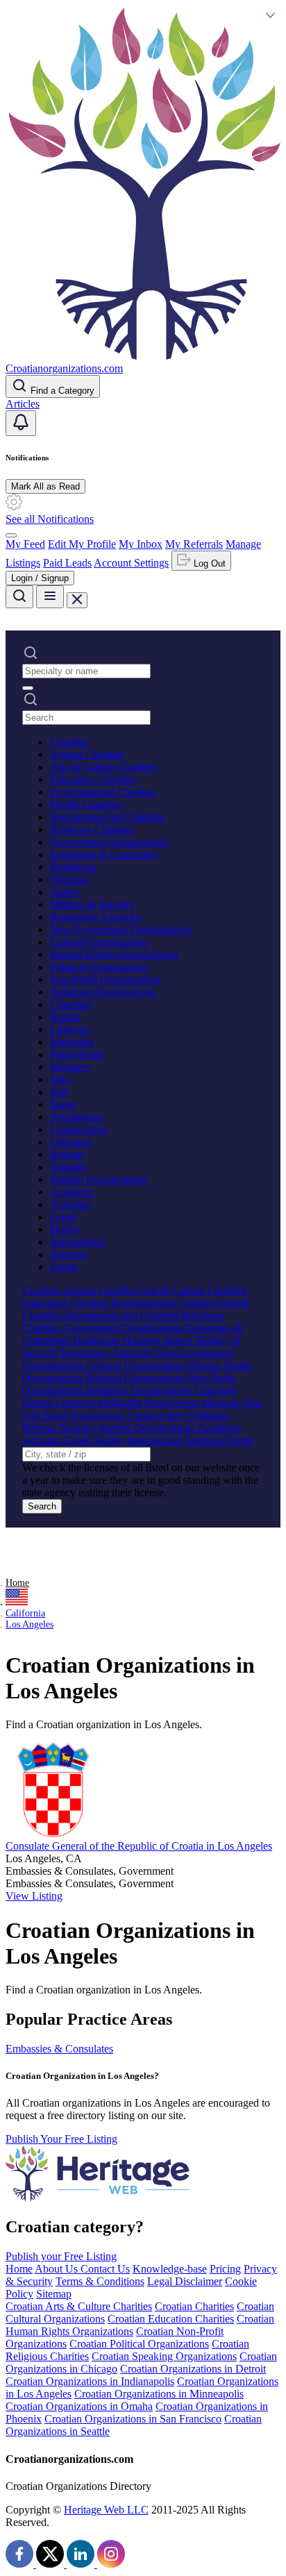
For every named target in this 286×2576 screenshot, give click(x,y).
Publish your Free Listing (61, 2256)
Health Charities (85, 804)
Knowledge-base (170, 2269)
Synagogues (77, 1117)
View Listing (34, 1896)
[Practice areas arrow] (28, 688)
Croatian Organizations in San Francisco (133, 2419)
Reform (67, 1154)
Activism (70, 1204)
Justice (65, 892)
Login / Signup (40, 578)
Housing (69, 879)
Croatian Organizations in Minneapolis (159, 2394)
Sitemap (54, 2294)
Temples (68, 1167)
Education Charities (93, 779)
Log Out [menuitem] (208, 563)
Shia (60, 1079)
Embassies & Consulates (104, 854)
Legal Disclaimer (185, 2281)
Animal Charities (87, 754)
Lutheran (70, 1029)
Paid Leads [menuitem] (67, 563)
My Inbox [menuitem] (141, 544)
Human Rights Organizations (114, 954)
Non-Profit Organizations (106, 979)
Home (17, 1583)
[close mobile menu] (77, 600)
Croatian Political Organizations (139, 2344)
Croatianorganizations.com (64, 368)
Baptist (65, 1017)
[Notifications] (21, 423)
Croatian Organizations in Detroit (193, 2369)
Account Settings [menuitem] (131, 563)
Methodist (72, 1042)
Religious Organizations (103, 992)
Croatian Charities (194, 2306)
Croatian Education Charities (171, 2319)
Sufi (59, 1092)
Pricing (225, 2269)
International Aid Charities (108, 817)
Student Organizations (99, 1179)
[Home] (143, 356)
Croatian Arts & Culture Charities (79, 2306)
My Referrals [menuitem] (194, 544)
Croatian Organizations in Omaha (79, 2406)
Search (42, 1506)
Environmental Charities (103, 792)
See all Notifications (50, 519)
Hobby (65, 1229)
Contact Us (105, 2269)
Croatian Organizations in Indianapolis (90, 2381)
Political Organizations (100, 967)
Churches (71, 1004)
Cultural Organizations (100, 942)
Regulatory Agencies (96, 917)
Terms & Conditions (100, 2281)
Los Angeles (30, 1624)
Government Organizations (109, 842)
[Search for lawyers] (19, 597)
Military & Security (92, 904)
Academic (72, 1192)
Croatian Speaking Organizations (164, 2356)
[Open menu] (50, 597)
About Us (58, 2269)
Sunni (63, 1104)
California (25, 1613)
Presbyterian (77, 1054)
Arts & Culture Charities (103, 767)
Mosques (70, 1067)
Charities (69, 742)
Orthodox (71, 1142)
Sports (64, 1267)
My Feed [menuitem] (25, 544)
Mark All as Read (45, 486)
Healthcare (74, 867)
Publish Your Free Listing (61, 2139)
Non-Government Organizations (121, 929)
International (77, 1242)
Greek (64, 1217)
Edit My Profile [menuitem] (82, 544)
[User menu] (11, 535)
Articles (23, 404)
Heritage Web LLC (106, 2510)
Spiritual (68, 1254)
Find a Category (61, 391)
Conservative (79, 1129)
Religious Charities (92, 829)
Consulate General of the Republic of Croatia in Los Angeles (139, 1846)
